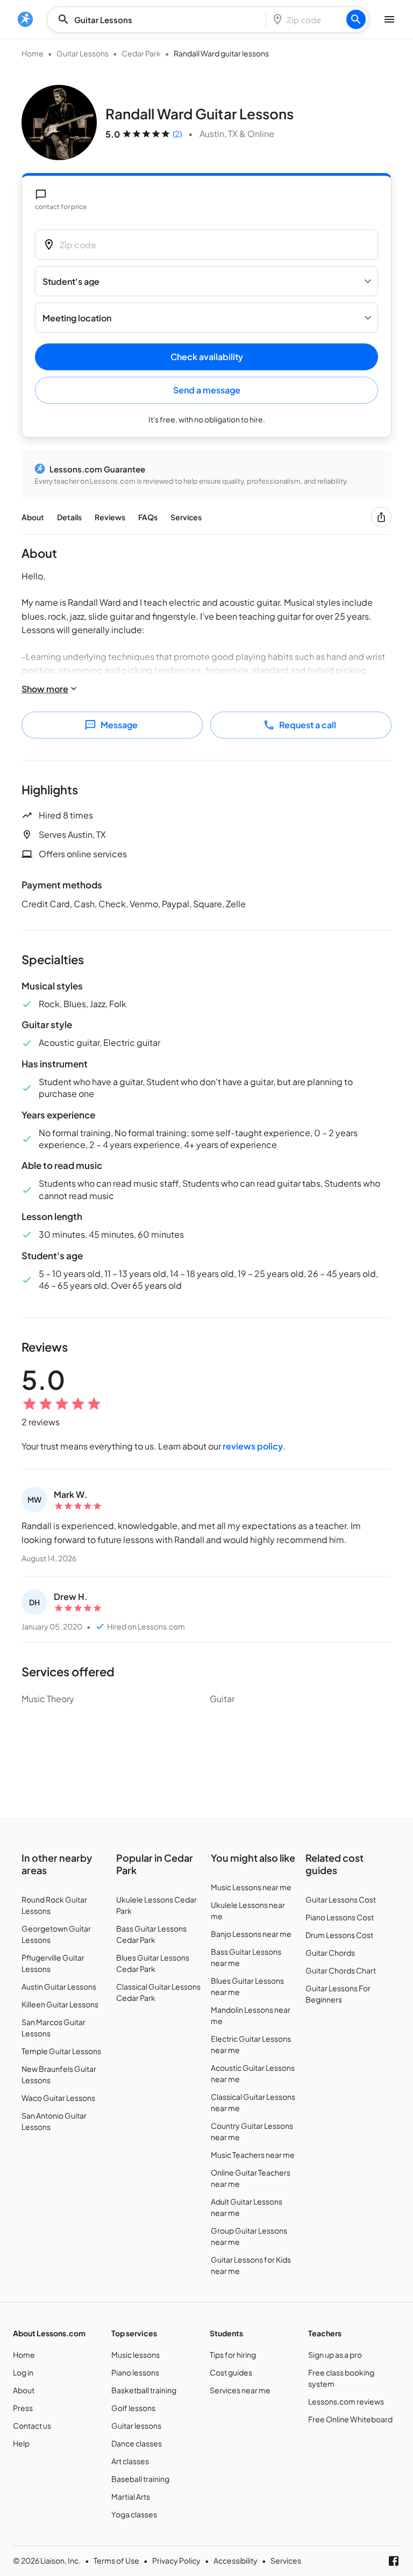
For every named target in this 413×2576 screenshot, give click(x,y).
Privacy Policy (176, 2560)
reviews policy (253, 1446)
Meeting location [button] (77, 318)
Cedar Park (141, 53)
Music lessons (136, 2355)
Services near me (240, 2390)
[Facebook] (394, 2561)
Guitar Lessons (83, 53)
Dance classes (137, 2443)
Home (33, 53)
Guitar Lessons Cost (341, 1899)
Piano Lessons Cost (340, 1917)
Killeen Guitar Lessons (60, 2004)
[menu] (25, 19)
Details (69, 517)
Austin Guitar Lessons (59, 1986)
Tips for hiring (233, 2355)
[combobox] (160, 20)
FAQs (148, 517)
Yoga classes (134, 2514)
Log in (23, 2372)
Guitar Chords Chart (341, 1970)
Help (21, 2443)
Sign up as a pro (335, 2355)
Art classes (130, 2461)
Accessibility (236, 2560)
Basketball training (144, 2390)
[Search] (356, 19)
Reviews (110, 517)
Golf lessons (133, 2408)
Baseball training (140, 2479)
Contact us (32, 2426)
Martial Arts (131, 2496)
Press (23, 2408)
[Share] (381, 517)
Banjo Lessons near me (251, 1934)
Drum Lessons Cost (339, 1935)
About (33, 517)
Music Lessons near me (251, 1887)
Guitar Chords (330, 1953)
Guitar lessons (136, 2426)
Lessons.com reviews (346, 2401)
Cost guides (231, 2372)
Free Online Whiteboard (350, 2419)
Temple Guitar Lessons (61, 2051)
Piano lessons (135, 2372)
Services (186, 517)
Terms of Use (116, 2560)
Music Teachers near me (253, 2155)
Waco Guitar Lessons (58, 2098)
